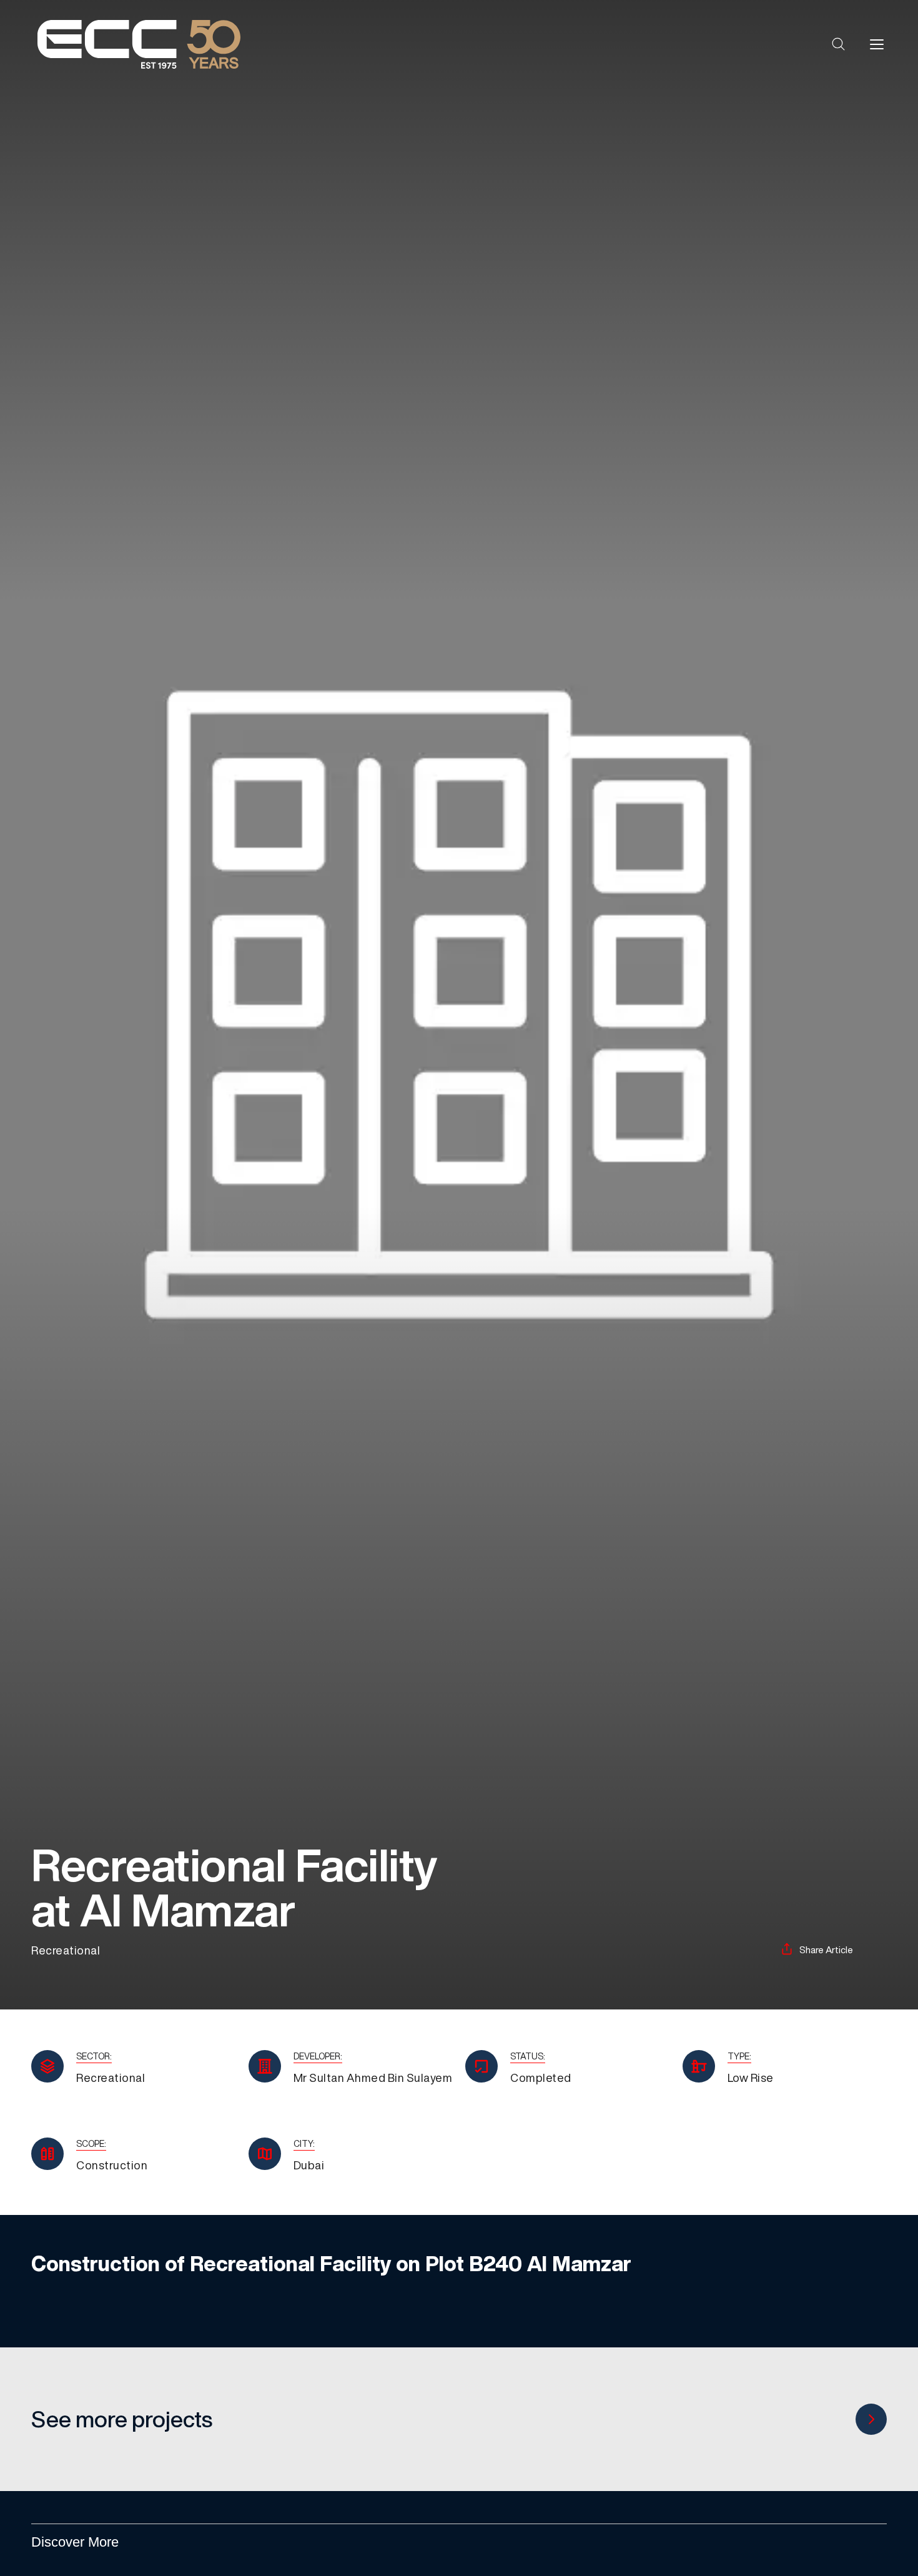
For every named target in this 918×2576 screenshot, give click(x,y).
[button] (839, 44)
